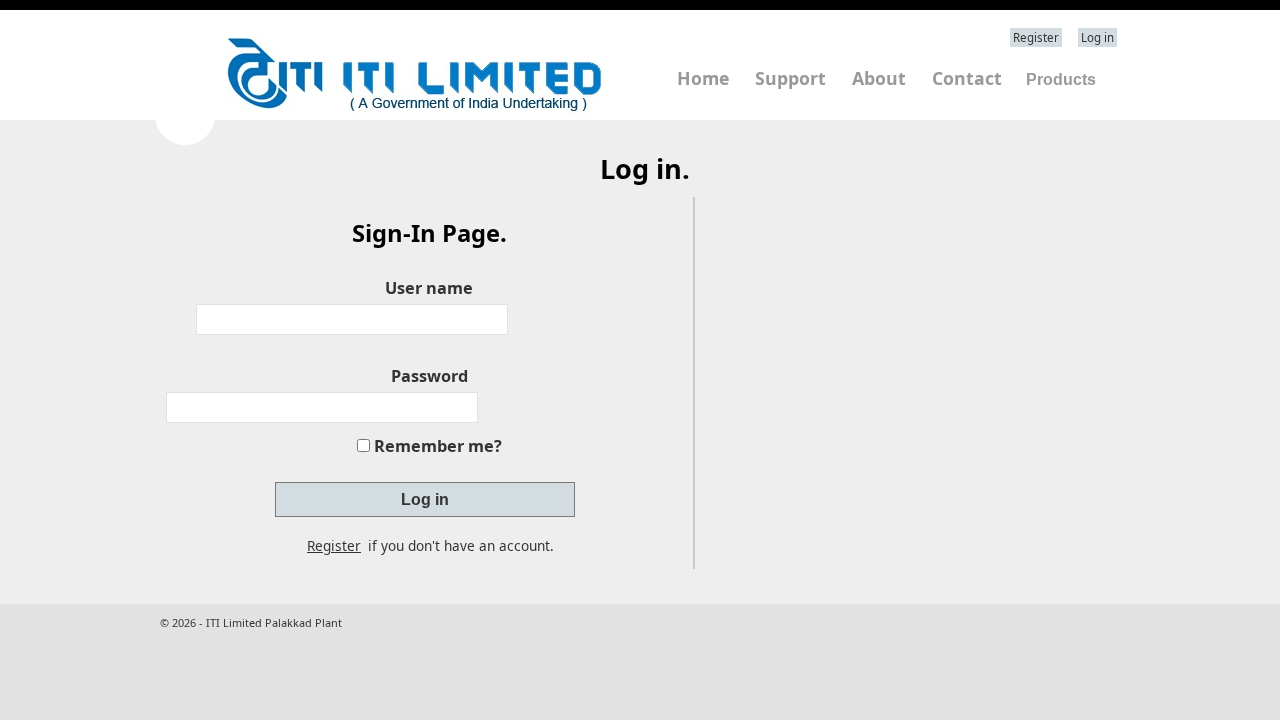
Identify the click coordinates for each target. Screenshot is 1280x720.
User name (429, 288)
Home (703, 78)
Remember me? (438, 446)
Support (790, 78)
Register (1036, 37)
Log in (1097, 37)
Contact (967, 78)
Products (1061, 79)
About (879, 78)
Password (429, 376)
